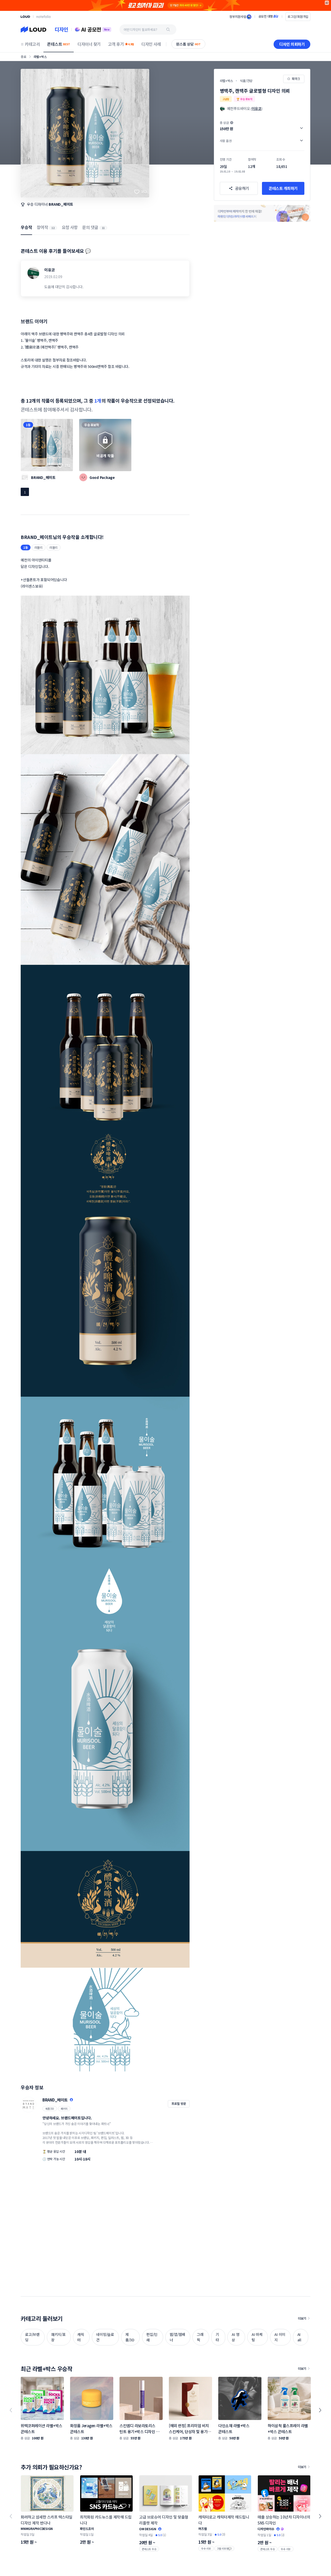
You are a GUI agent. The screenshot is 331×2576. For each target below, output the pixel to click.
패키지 (64, 2109)
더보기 (302, 2318)
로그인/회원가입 (298, 16)
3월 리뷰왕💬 (224, 2548)
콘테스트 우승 (149, 2549)
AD (327, 3)
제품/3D (50, 2109)
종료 (24, 57)
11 (103, 228)
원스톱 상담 (188, 44)
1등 (28, 425)
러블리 (39, 547)
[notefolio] (44, 17)
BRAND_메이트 (61, 204)
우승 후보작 (92, 425)
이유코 (50, 270)
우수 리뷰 (206, 2548)
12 (53, 228)
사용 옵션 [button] (226, 141)
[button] (262, 126)
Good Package (102, 477)
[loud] (25, 17)
